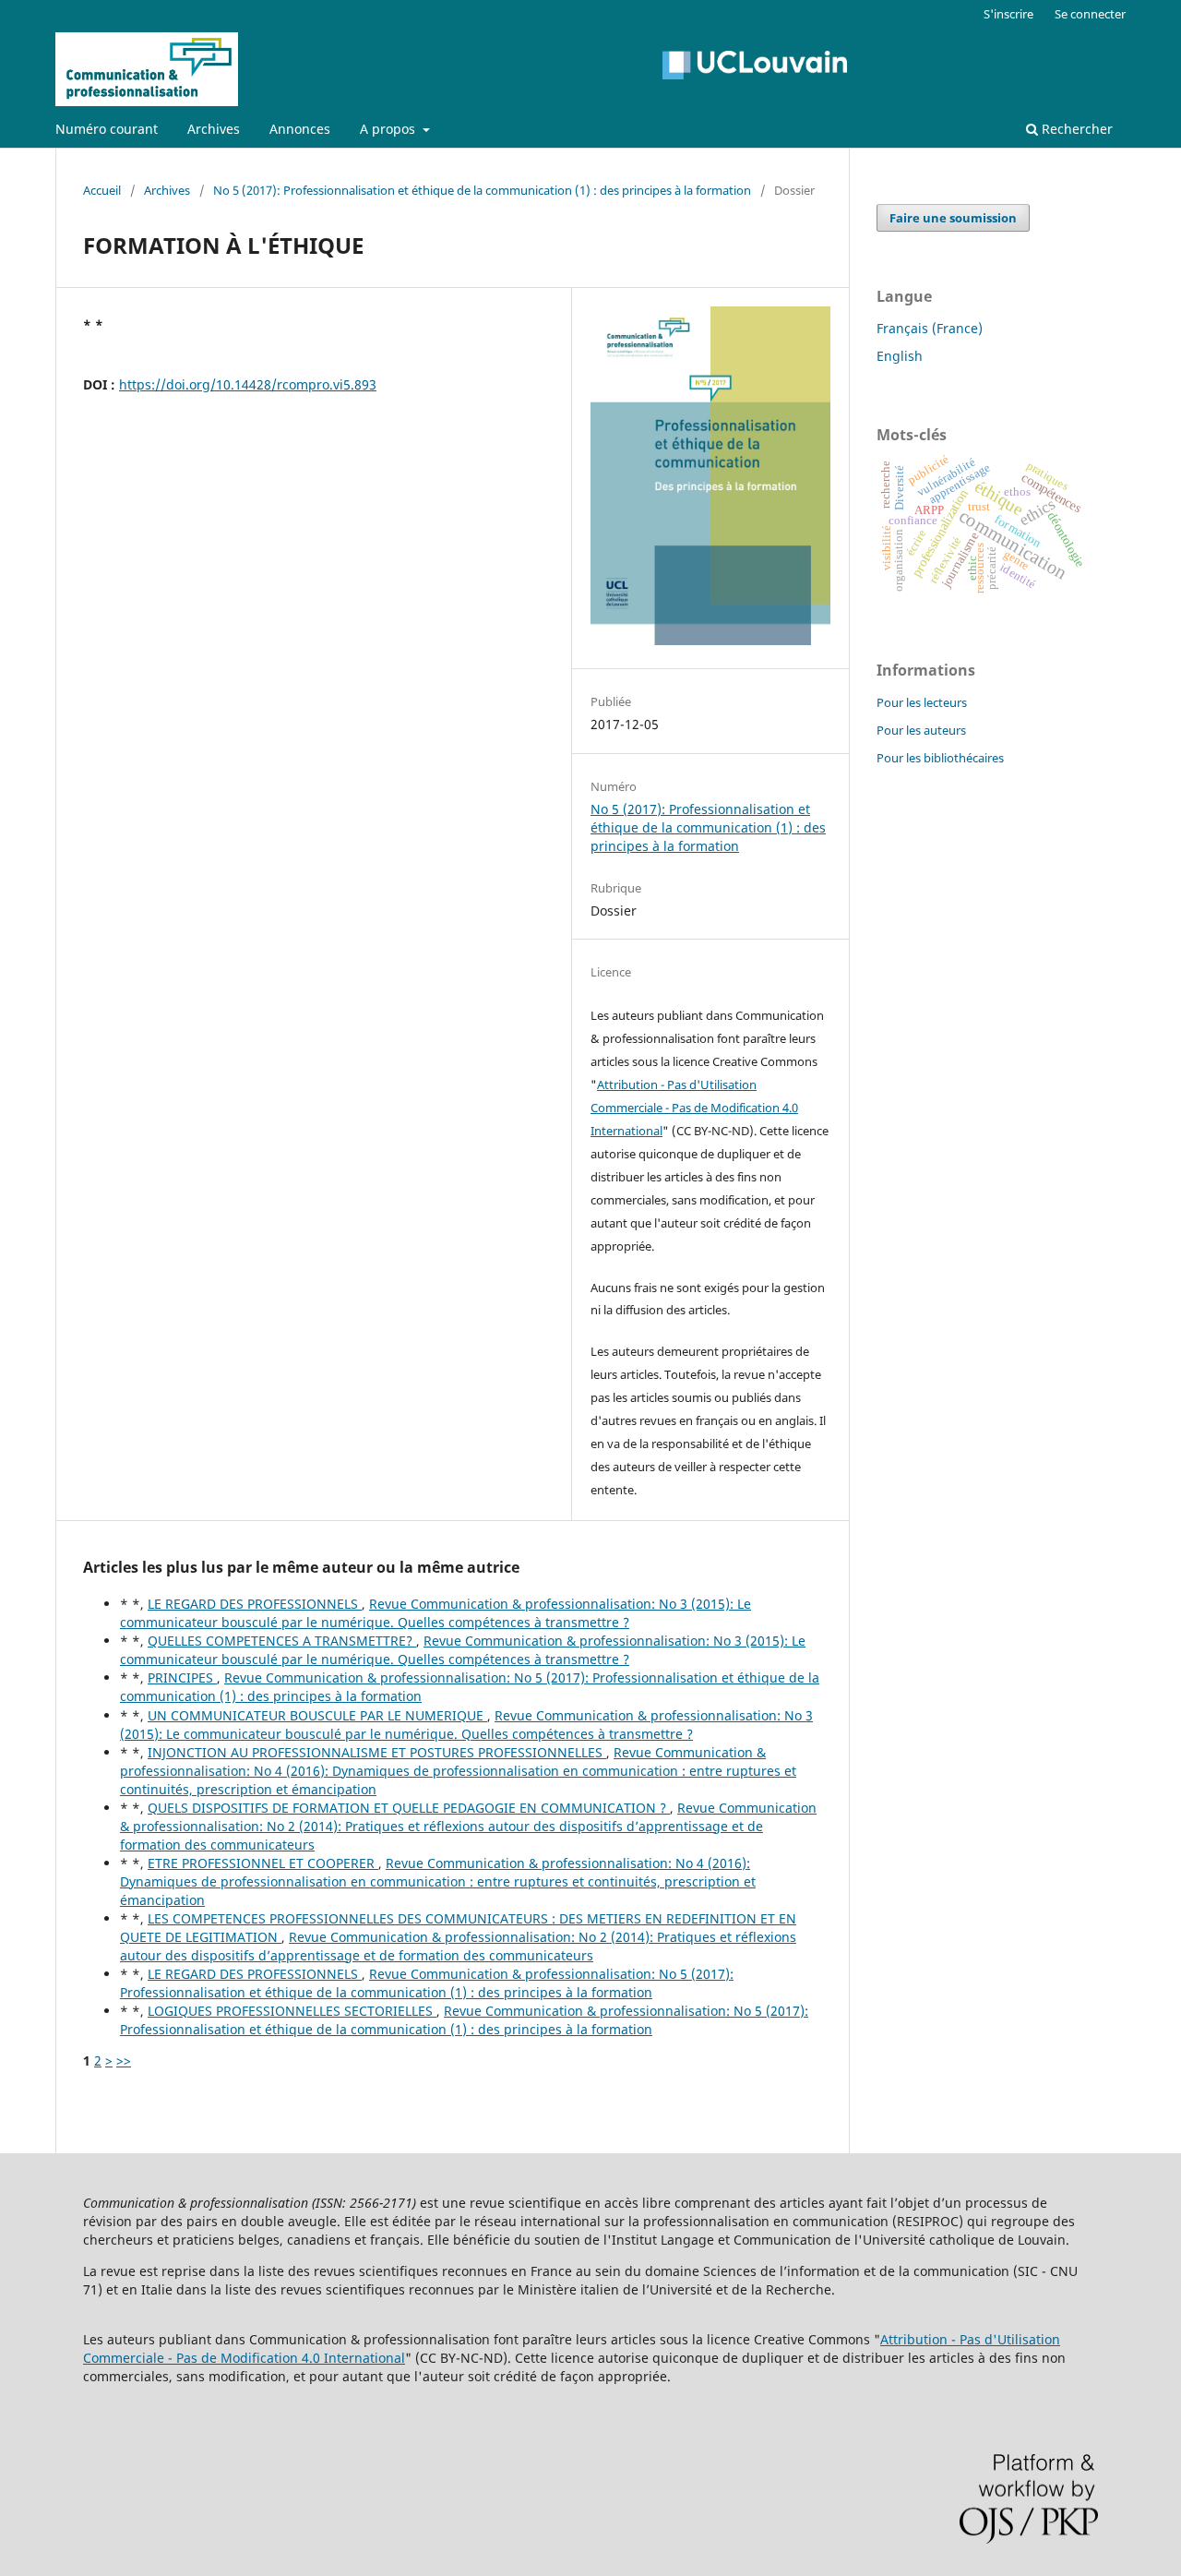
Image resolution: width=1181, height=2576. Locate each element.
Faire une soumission (953, 218)
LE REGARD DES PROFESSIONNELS (255, 1604)
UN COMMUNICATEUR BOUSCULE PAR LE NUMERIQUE (317, 1715)
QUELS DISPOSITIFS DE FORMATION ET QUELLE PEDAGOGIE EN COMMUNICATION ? (409, 1808)
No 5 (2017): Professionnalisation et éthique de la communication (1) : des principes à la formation (482, 190)
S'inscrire (1008, 14)
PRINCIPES (182, 1677)
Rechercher (1075, 129)
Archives (214, 129)
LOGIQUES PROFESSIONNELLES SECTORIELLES (292, 2011)
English (900, 356)
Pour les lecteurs (922, 702)
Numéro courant (107, 129)
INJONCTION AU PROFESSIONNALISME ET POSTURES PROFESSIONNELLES (377, 1752)
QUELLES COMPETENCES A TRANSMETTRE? (282, 1641)
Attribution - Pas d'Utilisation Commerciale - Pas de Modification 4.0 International (694, 1108)
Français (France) (930, 328)
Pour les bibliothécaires (940, 758)
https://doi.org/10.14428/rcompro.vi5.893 (248, 384)
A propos (389, 129)
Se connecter (1090, 14)
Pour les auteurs (921, 730)
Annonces (300, 129)
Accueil (102, 190)
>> (124, 2061)
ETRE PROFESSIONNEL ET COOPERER (263, 1863)
